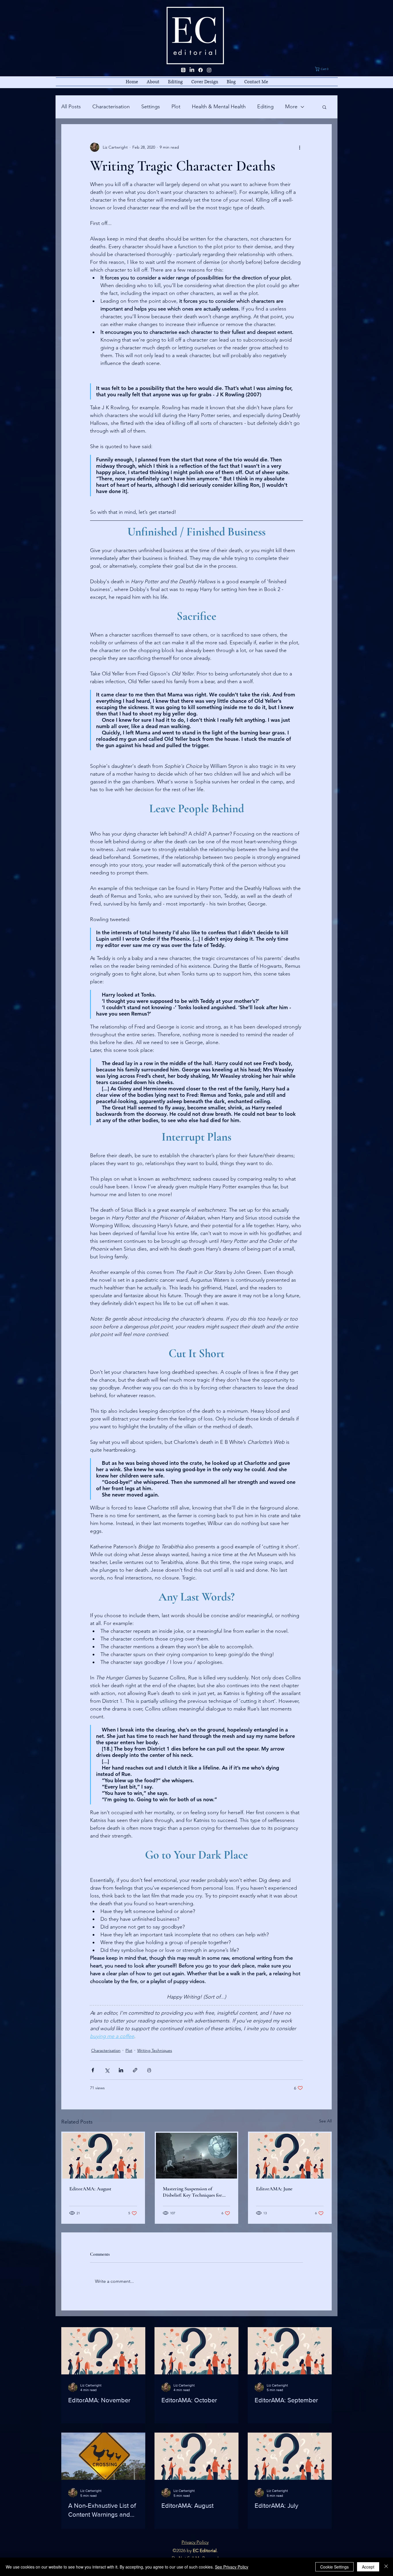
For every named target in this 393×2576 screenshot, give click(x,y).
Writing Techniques (155, 2050)
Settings (151, 107)
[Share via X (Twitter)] (107, 2070)
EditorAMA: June (274, 2189)
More (291, 107)
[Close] (386, 2567)
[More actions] (299, 147)
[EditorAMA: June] (290, 2156)
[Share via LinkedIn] (121, 2070)
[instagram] (209, 70)
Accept (368, 2567)
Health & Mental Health (219, 107)
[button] (326, 69)
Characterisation (111, 107)
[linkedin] (192, 70)
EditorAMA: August (90, 2189)
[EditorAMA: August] (103, 2156)
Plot (176, 107)
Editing (265, 107)
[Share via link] (135, 2070)
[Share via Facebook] (93, 2070)
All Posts (71, 107)
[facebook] (201, 70)
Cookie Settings (334, 2567)
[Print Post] (149, 2070)
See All (325, 2121)
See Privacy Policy (232, 2567)
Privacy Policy (195, 2542)
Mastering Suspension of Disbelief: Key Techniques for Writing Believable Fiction (192, 2192)
